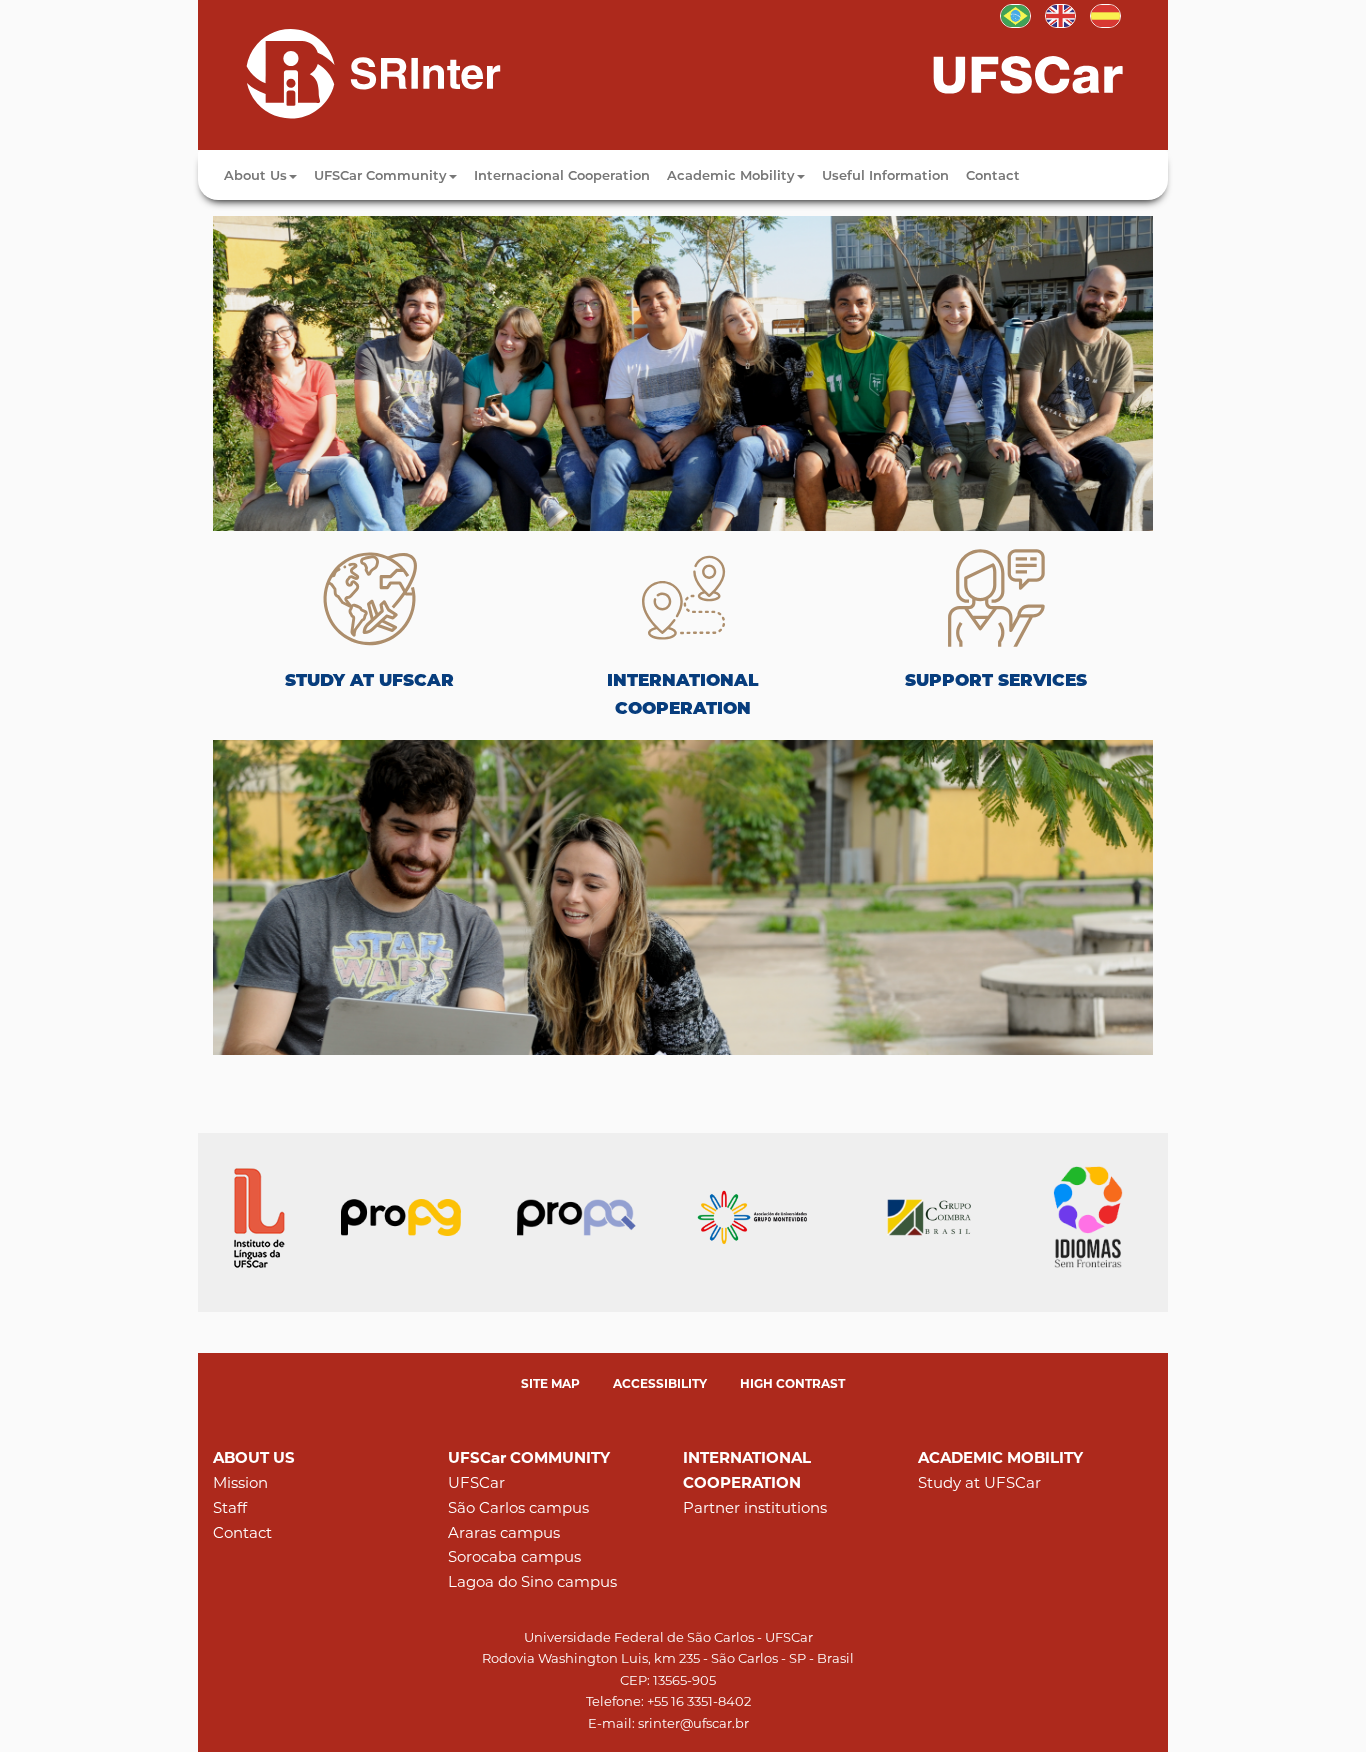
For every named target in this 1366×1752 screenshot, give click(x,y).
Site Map (550, 1383)
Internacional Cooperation (562, 175)
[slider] (683, 373)
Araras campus (504, 1532)
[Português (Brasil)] (1015, 14)
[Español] (1105, 14)
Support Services (996, 680)
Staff (230, 1507)
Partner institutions (755, 1507)
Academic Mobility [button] (731, 175)
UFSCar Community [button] (380, 175)
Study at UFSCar (369, 680)
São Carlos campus (518, 1507)
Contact (993, 175)
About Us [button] (255, 175)
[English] (356, 73)
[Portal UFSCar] (1048, 73)
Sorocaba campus (514, 1556)
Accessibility (660, 1383)
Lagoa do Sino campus (532, 1581)
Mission (240, 1482)
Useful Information (885, 175)
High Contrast (792, 1383)
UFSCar (476, 1482)
